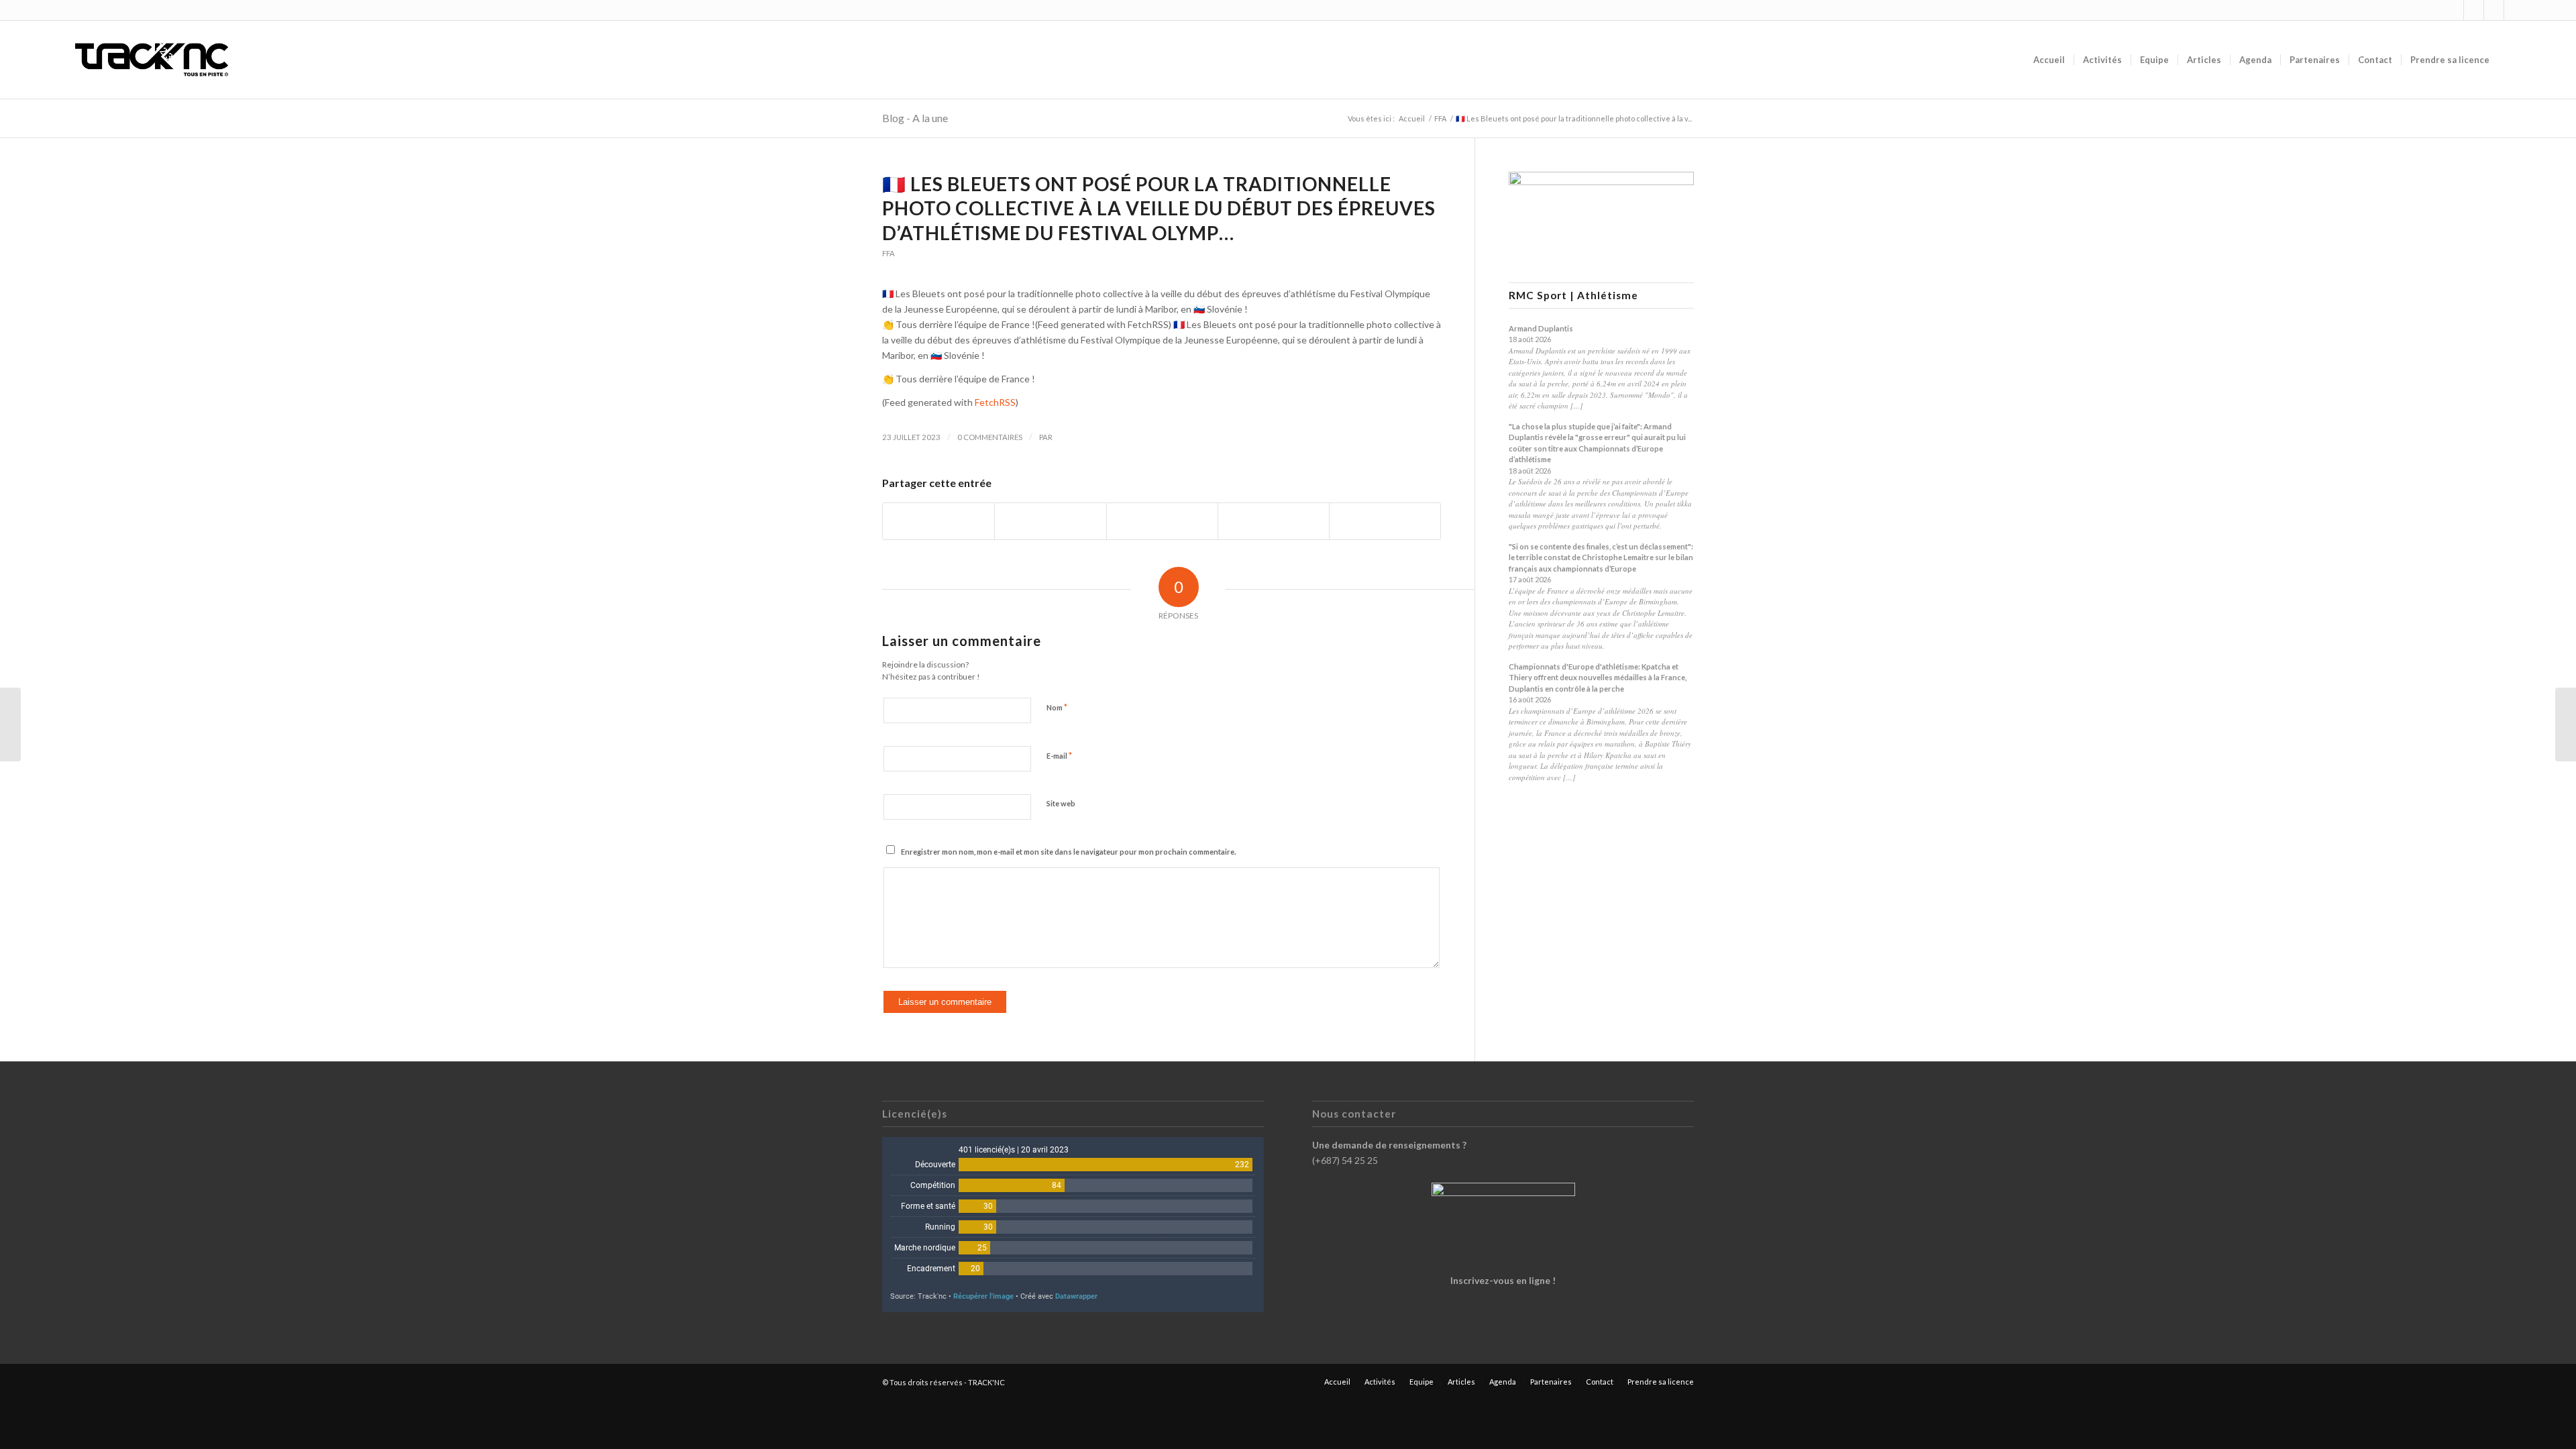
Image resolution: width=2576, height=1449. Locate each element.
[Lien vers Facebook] (2474, 10)
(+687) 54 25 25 (1345, 1160)
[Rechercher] (2511, 60)
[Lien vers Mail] (2514, 10)
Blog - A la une (915, 118)
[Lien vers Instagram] (2454, 10)
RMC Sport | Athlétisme (1573, 296)
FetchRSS (995, 402)
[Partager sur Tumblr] (1274, 521)
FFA (889, 253)
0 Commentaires (990, 437)
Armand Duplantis (1541, 328)
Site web (1061, 803)
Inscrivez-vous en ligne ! (1503, 1280)
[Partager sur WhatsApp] (1162, 521)
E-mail (1059, 755)
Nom (1057, 707)
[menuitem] (2049, 60)
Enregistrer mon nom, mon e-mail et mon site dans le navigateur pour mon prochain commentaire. (1068, 852)
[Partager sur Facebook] (938, 521)
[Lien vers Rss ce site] (2494, 10)
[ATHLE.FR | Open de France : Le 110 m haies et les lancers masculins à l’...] (10, 724)
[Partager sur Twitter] (1050, 521)
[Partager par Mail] (1385, 521)
